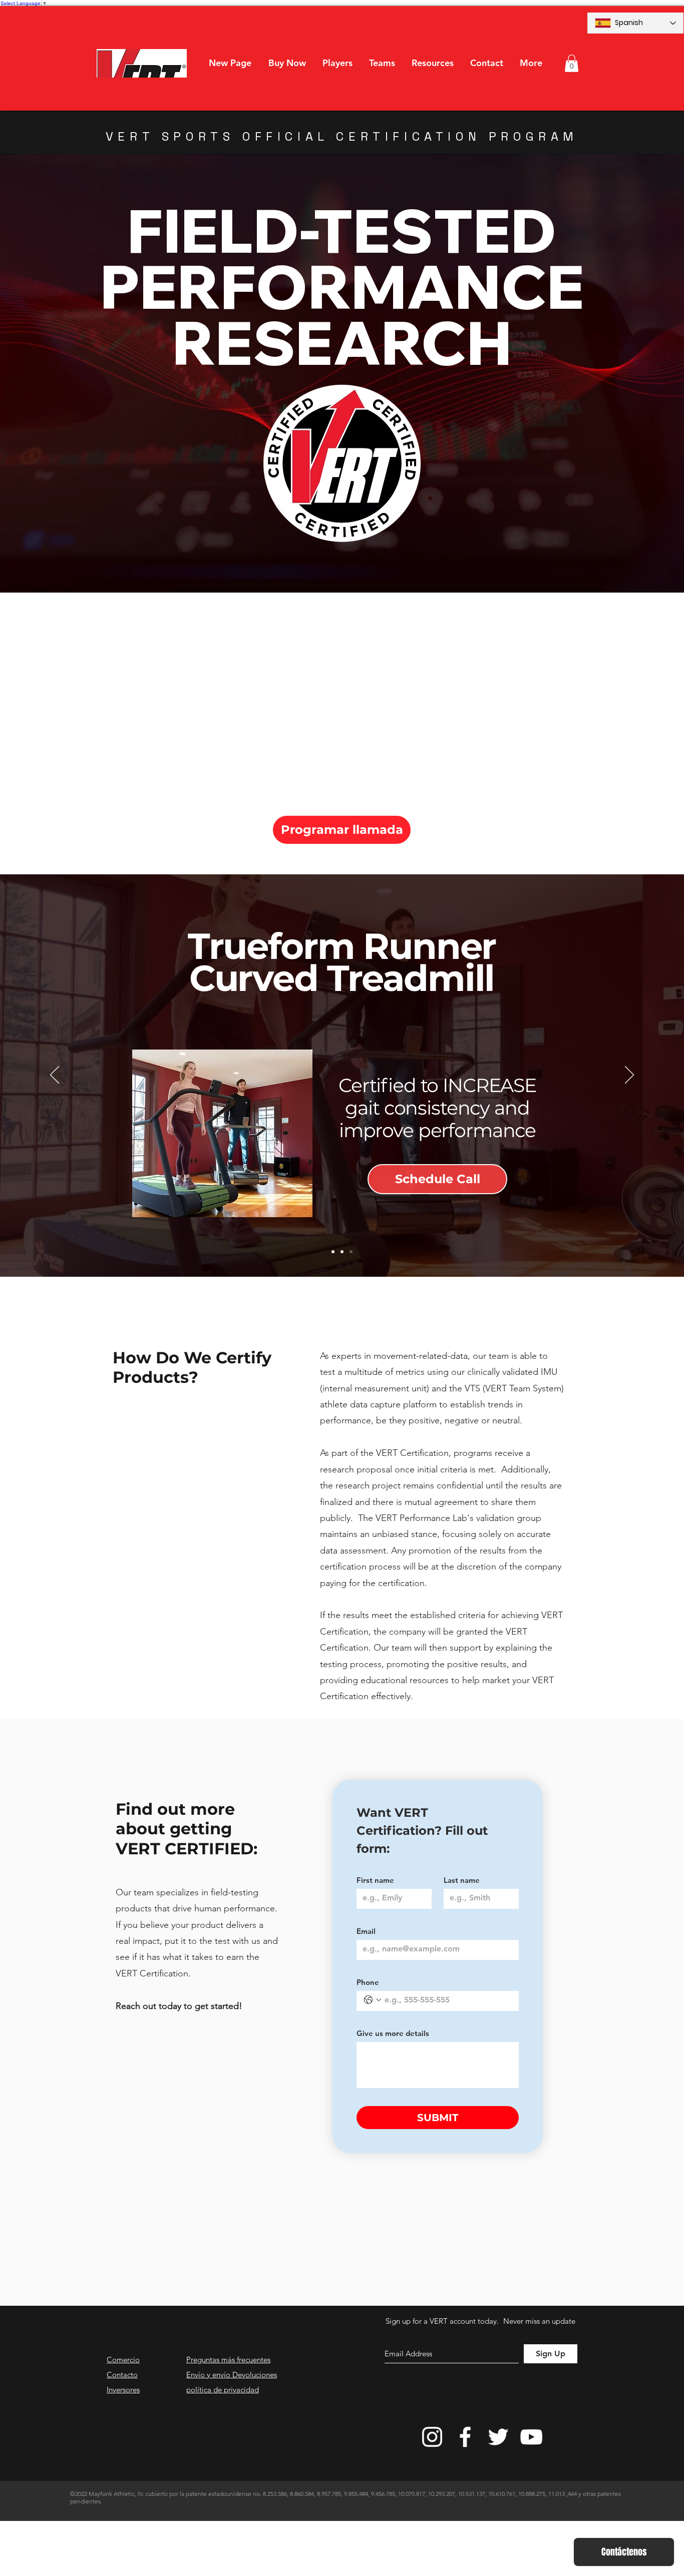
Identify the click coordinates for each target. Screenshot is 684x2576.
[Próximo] (629, 1076)
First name (375, 1880)
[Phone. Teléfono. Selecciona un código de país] (373, 2000)
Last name (462, 1880)
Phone (368, 1982)
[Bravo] (342, 1252)
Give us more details (393, 2033)
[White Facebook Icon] (465, 2437)
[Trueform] (351, 1252)
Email (366, 1931)
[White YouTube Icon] (531, 2437)
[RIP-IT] (333, 1252)
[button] (337, 63)
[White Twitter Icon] (498, 2437)
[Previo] (55, 1076)
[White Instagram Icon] (432, 2437)
